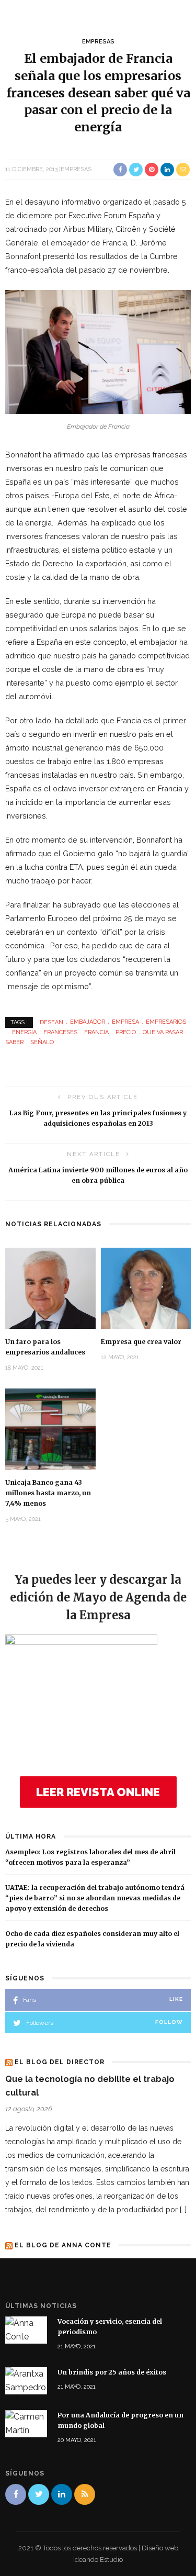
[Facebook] (16, 2494)
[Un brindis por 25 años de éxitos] (26, 2380)
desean (51, 1022)
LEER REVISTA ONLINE (98, 1792)
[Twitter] (39, 2494)
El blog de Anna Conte (63, 2245)
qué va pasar (163, 1032)
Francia (96, 1032)
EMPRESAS (98, 42)
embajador (88, 1022)
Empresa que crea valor (141, 1342)
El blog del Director (60, 2062)
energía (24, 1032)
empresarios (166, 1022)
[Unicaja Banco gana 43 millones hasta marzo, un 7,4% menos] (50, 1428)
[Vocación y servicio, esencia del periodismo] (26, 2330)
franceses (60, 1032)
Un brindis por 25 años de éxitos (112, 2372)
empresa (125, 1022)
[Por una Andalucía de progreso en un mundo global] (26, 2423)
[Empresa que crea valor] (146, 1288)
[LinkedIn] (62, 2494)
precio (126, 1032)
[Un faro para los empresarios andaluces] (50, 1288)
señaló (42, 1042)
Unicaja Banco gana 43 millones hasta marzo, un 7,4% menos (48, 1493)
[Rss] (85, 2494)
